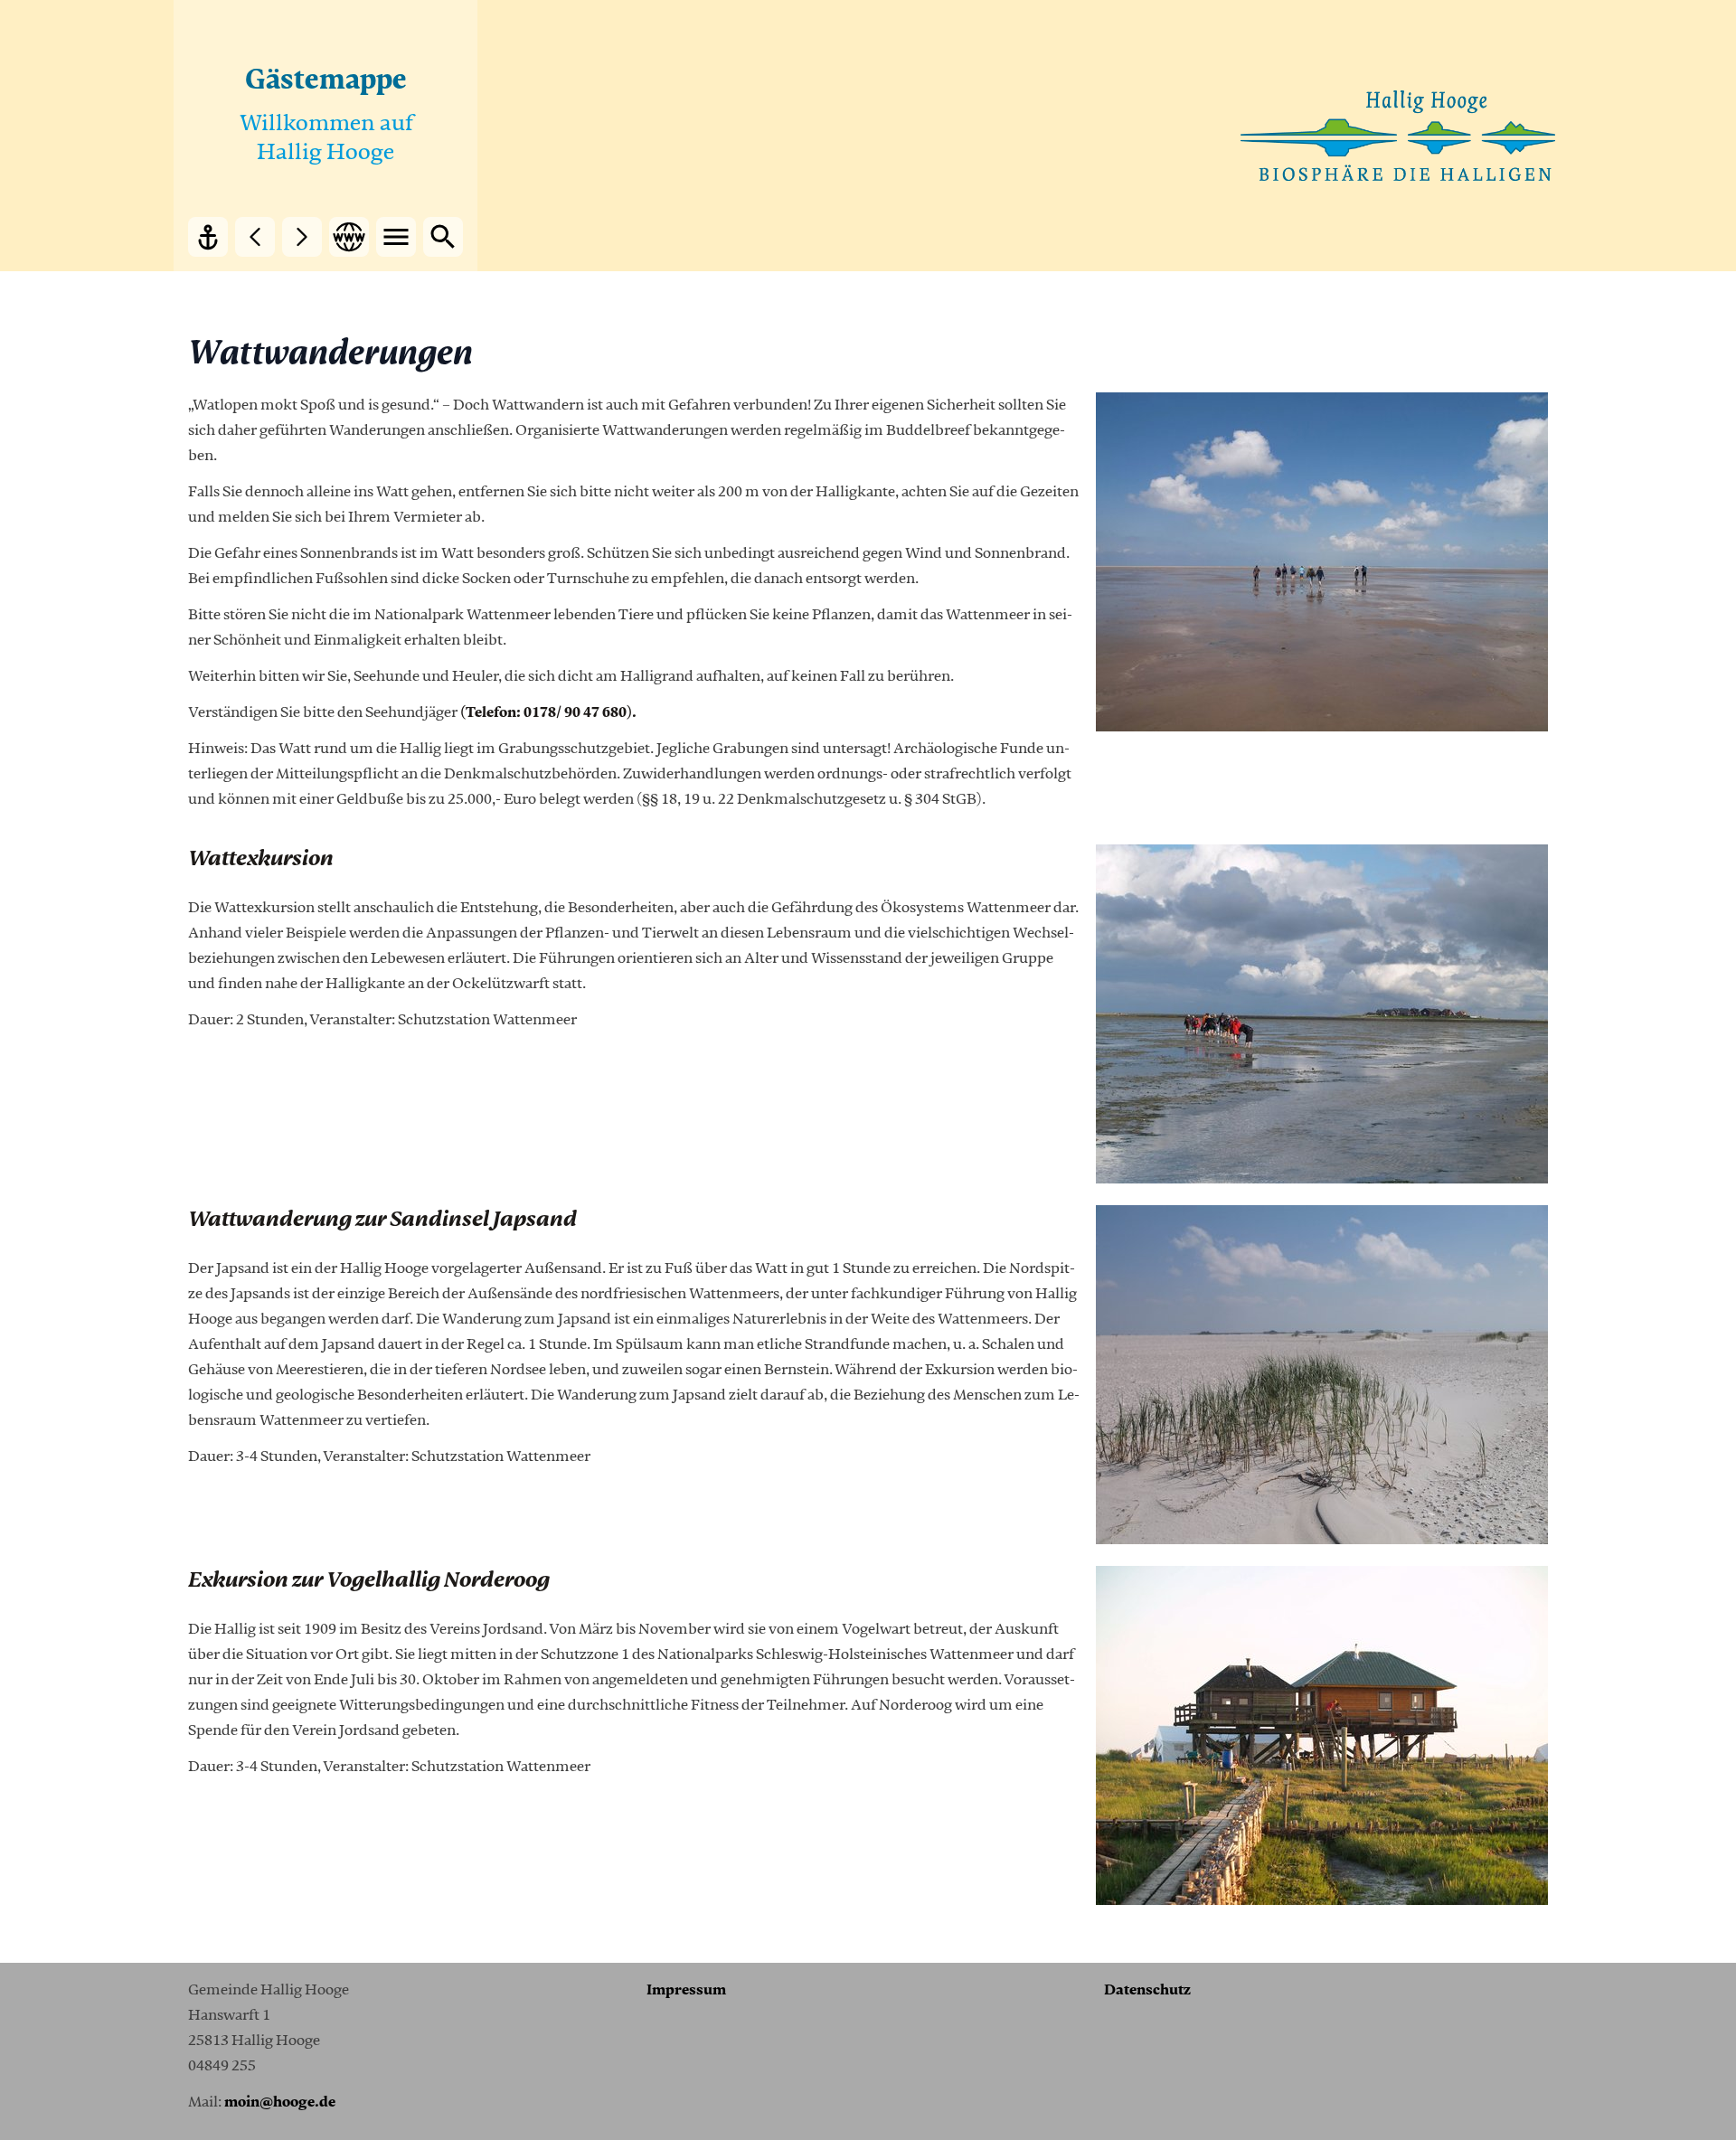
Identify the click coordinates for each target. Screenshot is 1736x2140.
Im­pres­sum (686, 1990)
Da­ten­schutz (1147, 1990)
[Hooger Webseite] (349, 237)
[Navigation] (396, 237)
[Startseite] (208, 237)
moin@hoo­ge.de (280, 2102)
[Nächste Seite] (302, 237)
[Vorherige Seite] (255, 237)
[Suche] (443, 237)
